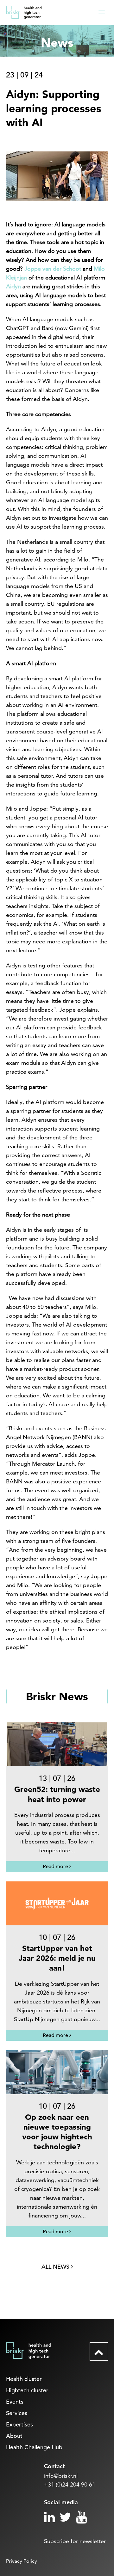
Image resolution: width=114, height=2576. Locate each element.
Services (17, 2413)
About (14, 2436)
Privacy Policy (22, 2561)
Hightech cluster (27, 2390)
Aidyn (13, 286)
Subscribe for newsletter (75, 2541)
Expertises (19, 2424)
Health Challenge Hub (34, 2447)
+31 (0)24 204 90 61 (70, 2484)
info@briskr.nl (61, 2476)
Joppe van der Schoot (53, 269)
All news (56, 2267)
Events (15, 2402)
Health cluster (24, 2379)
